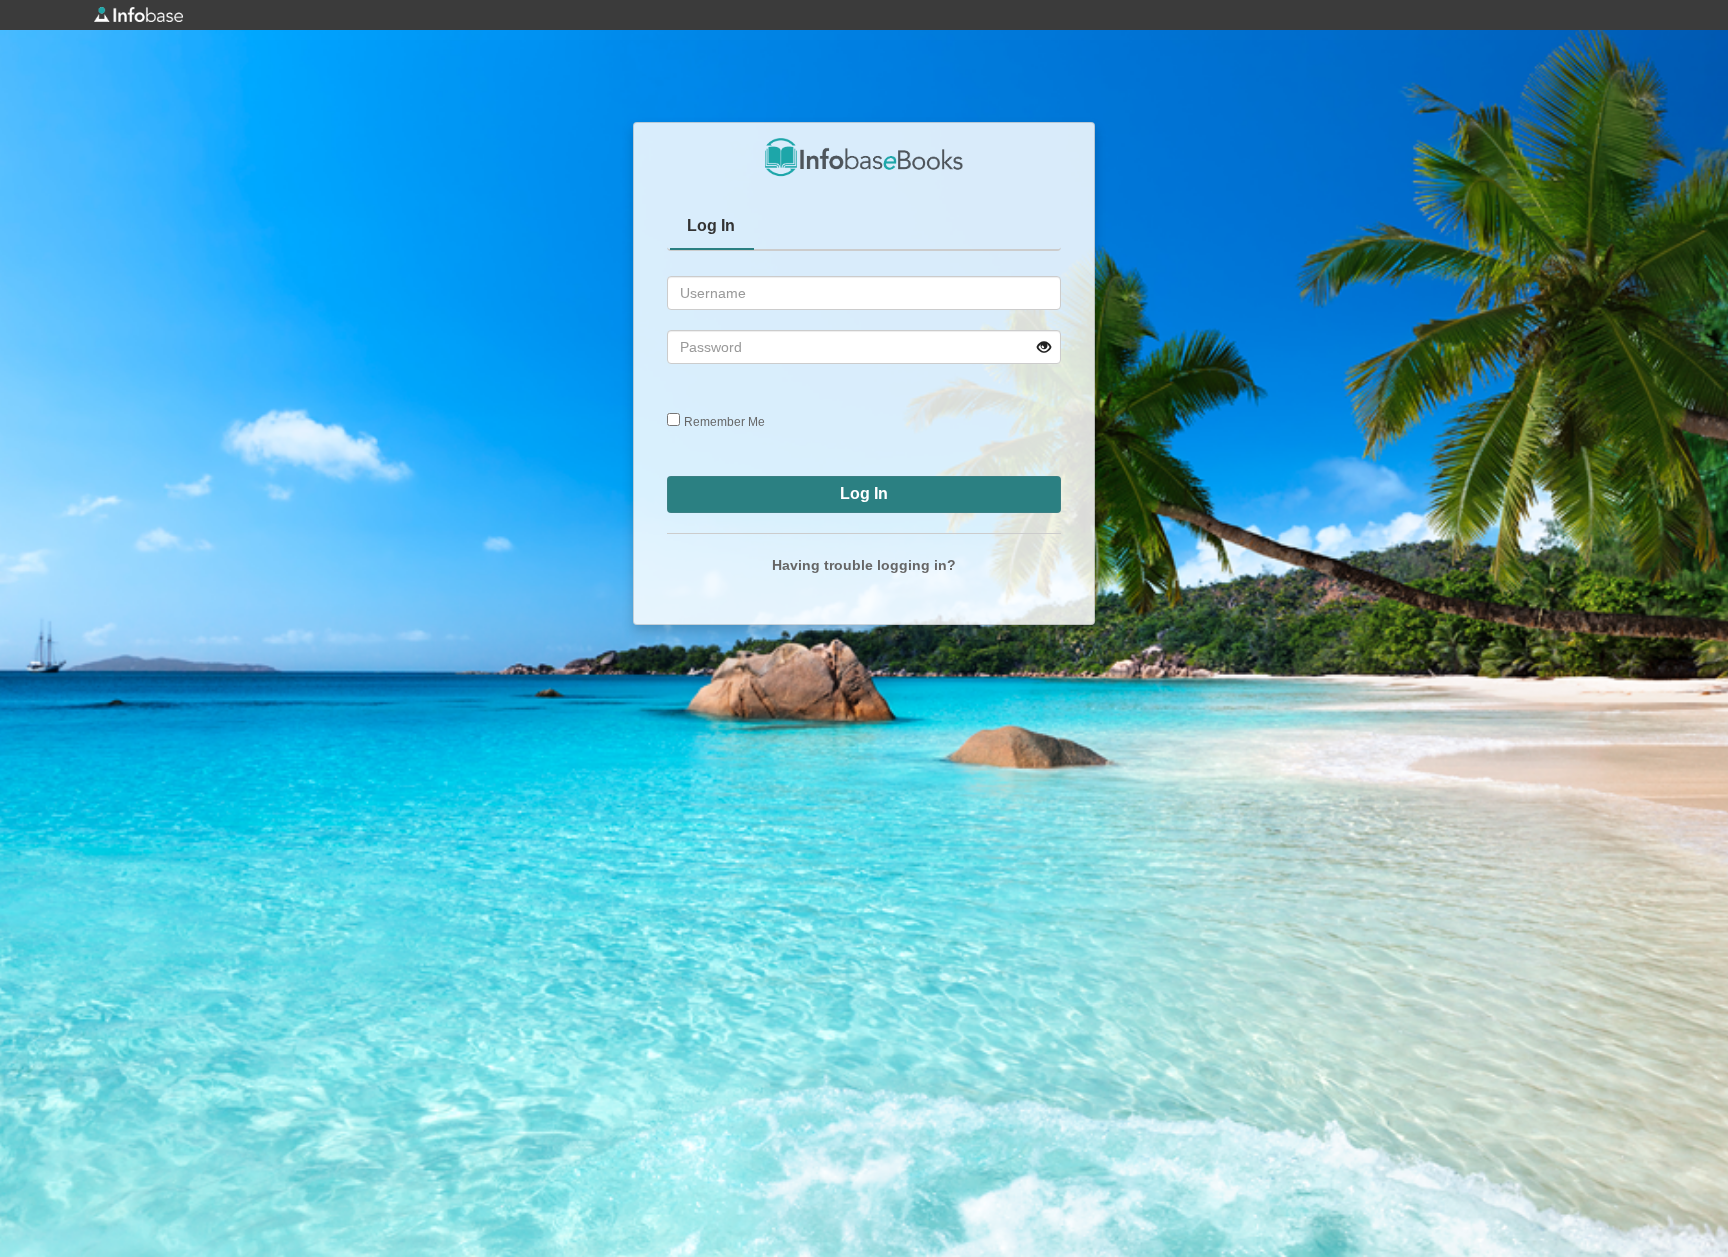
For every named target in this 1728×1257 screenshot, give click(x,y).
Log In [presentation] (711, 225)
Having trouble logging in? (864, 565)
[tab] (712, 228)
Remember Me (724, 422)
